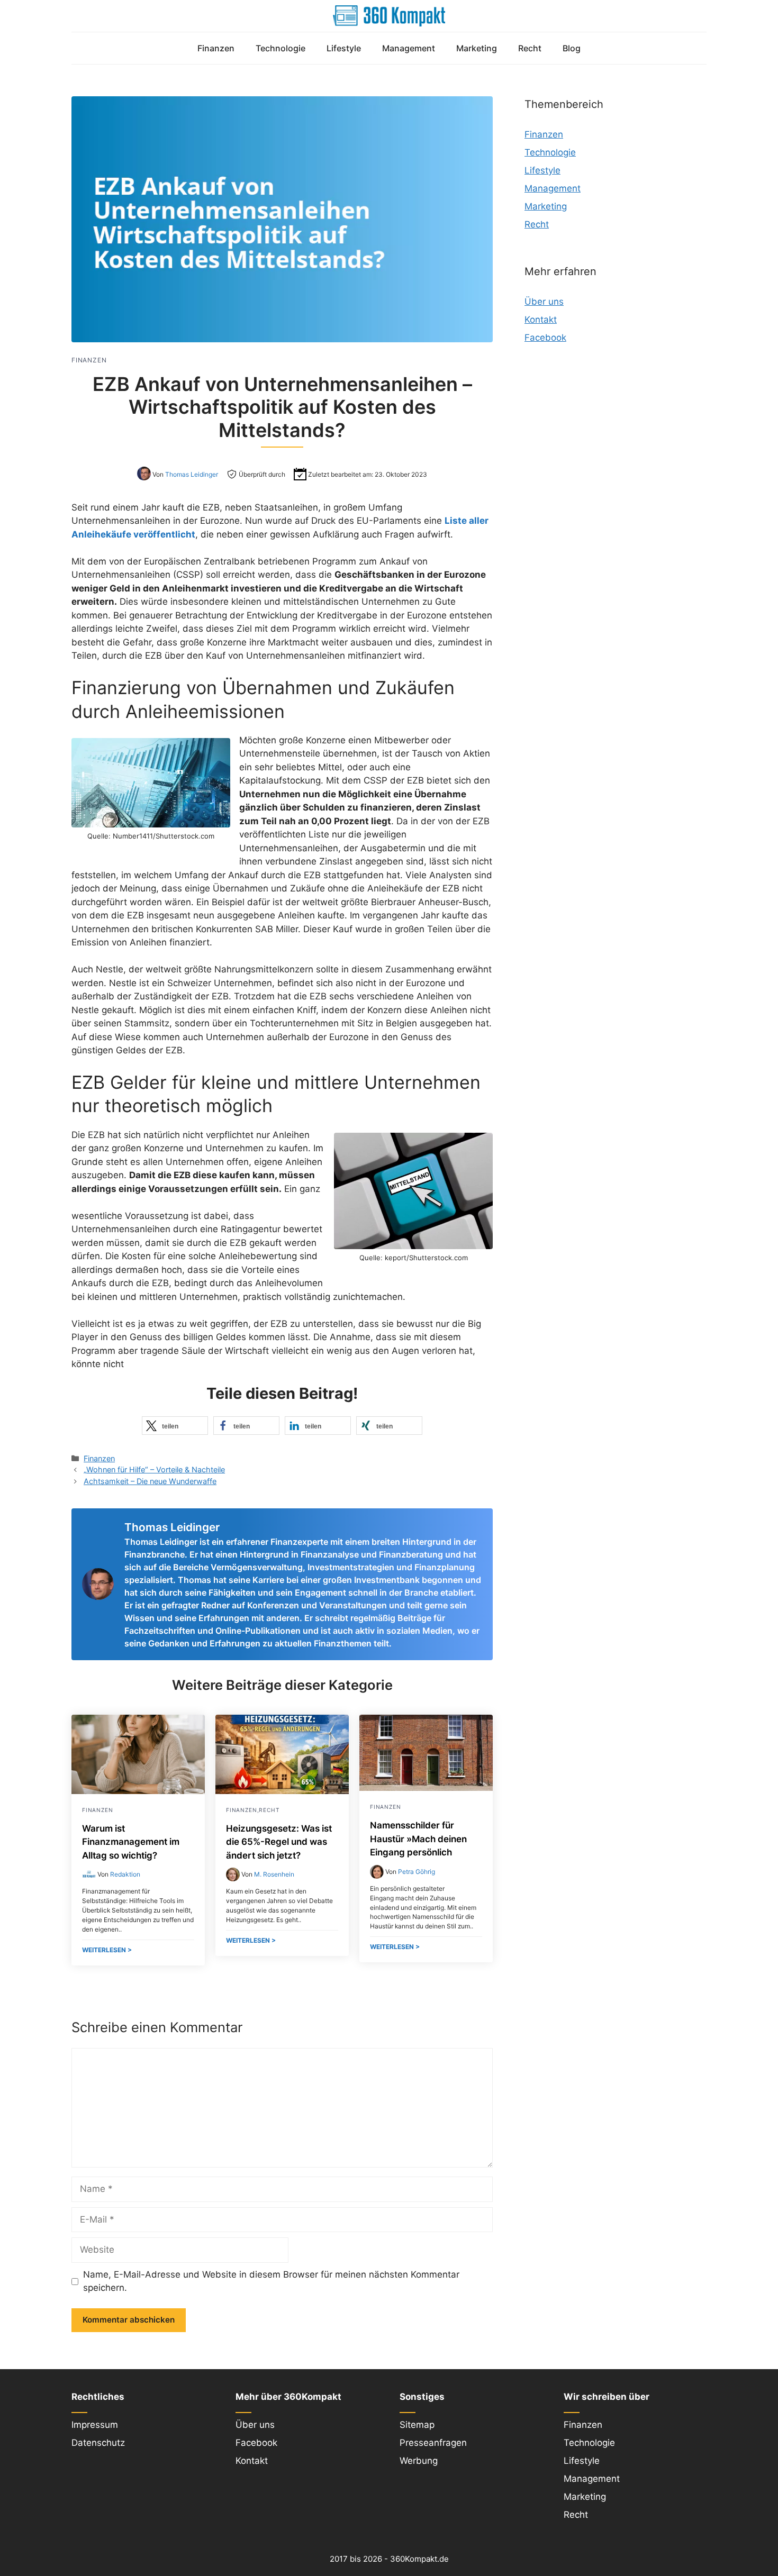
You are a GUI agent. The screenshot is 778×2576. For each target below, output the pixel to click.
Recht (530, 48)
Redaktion (125, 1874)
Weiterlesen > (107, 1950)
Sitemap (417, 2425)
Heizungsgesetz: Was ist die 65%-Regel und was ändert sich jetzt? (279, 1842)
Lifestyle (344, 48)
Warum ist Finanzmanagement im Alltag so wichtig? (131, 1842)
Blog (572, 48)
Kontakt (541, 320)
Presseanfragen (433, 2443)
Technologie (281, 48)
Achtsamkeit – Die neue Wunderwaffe (150, 1481)
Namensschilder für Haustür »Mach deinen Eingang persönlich (418, 1839)
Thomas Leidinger (192, 474)
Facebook (545, 338)
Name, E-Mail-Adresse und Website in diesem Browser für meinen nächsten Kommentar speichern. (271, 2281)
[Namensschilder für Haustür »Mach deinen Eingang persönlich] (426, 1788)
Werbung (419, 2461)
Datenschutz (98, 2443)
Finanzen (216, 48)
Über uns (544, 302)
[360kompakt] (389, 16)
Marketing (477, 48)
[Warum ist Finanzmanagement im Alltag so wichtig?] (138, 1791)
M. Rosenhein (274, 1874)
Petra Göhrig (417, 1872)
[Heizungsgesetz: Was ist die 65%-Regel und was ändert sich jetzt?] (282, 1791)
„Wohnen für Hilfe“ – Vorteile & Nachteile (154, 1469)
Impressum (95, 2425)
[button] (175, 1426)
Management (409, 48)
